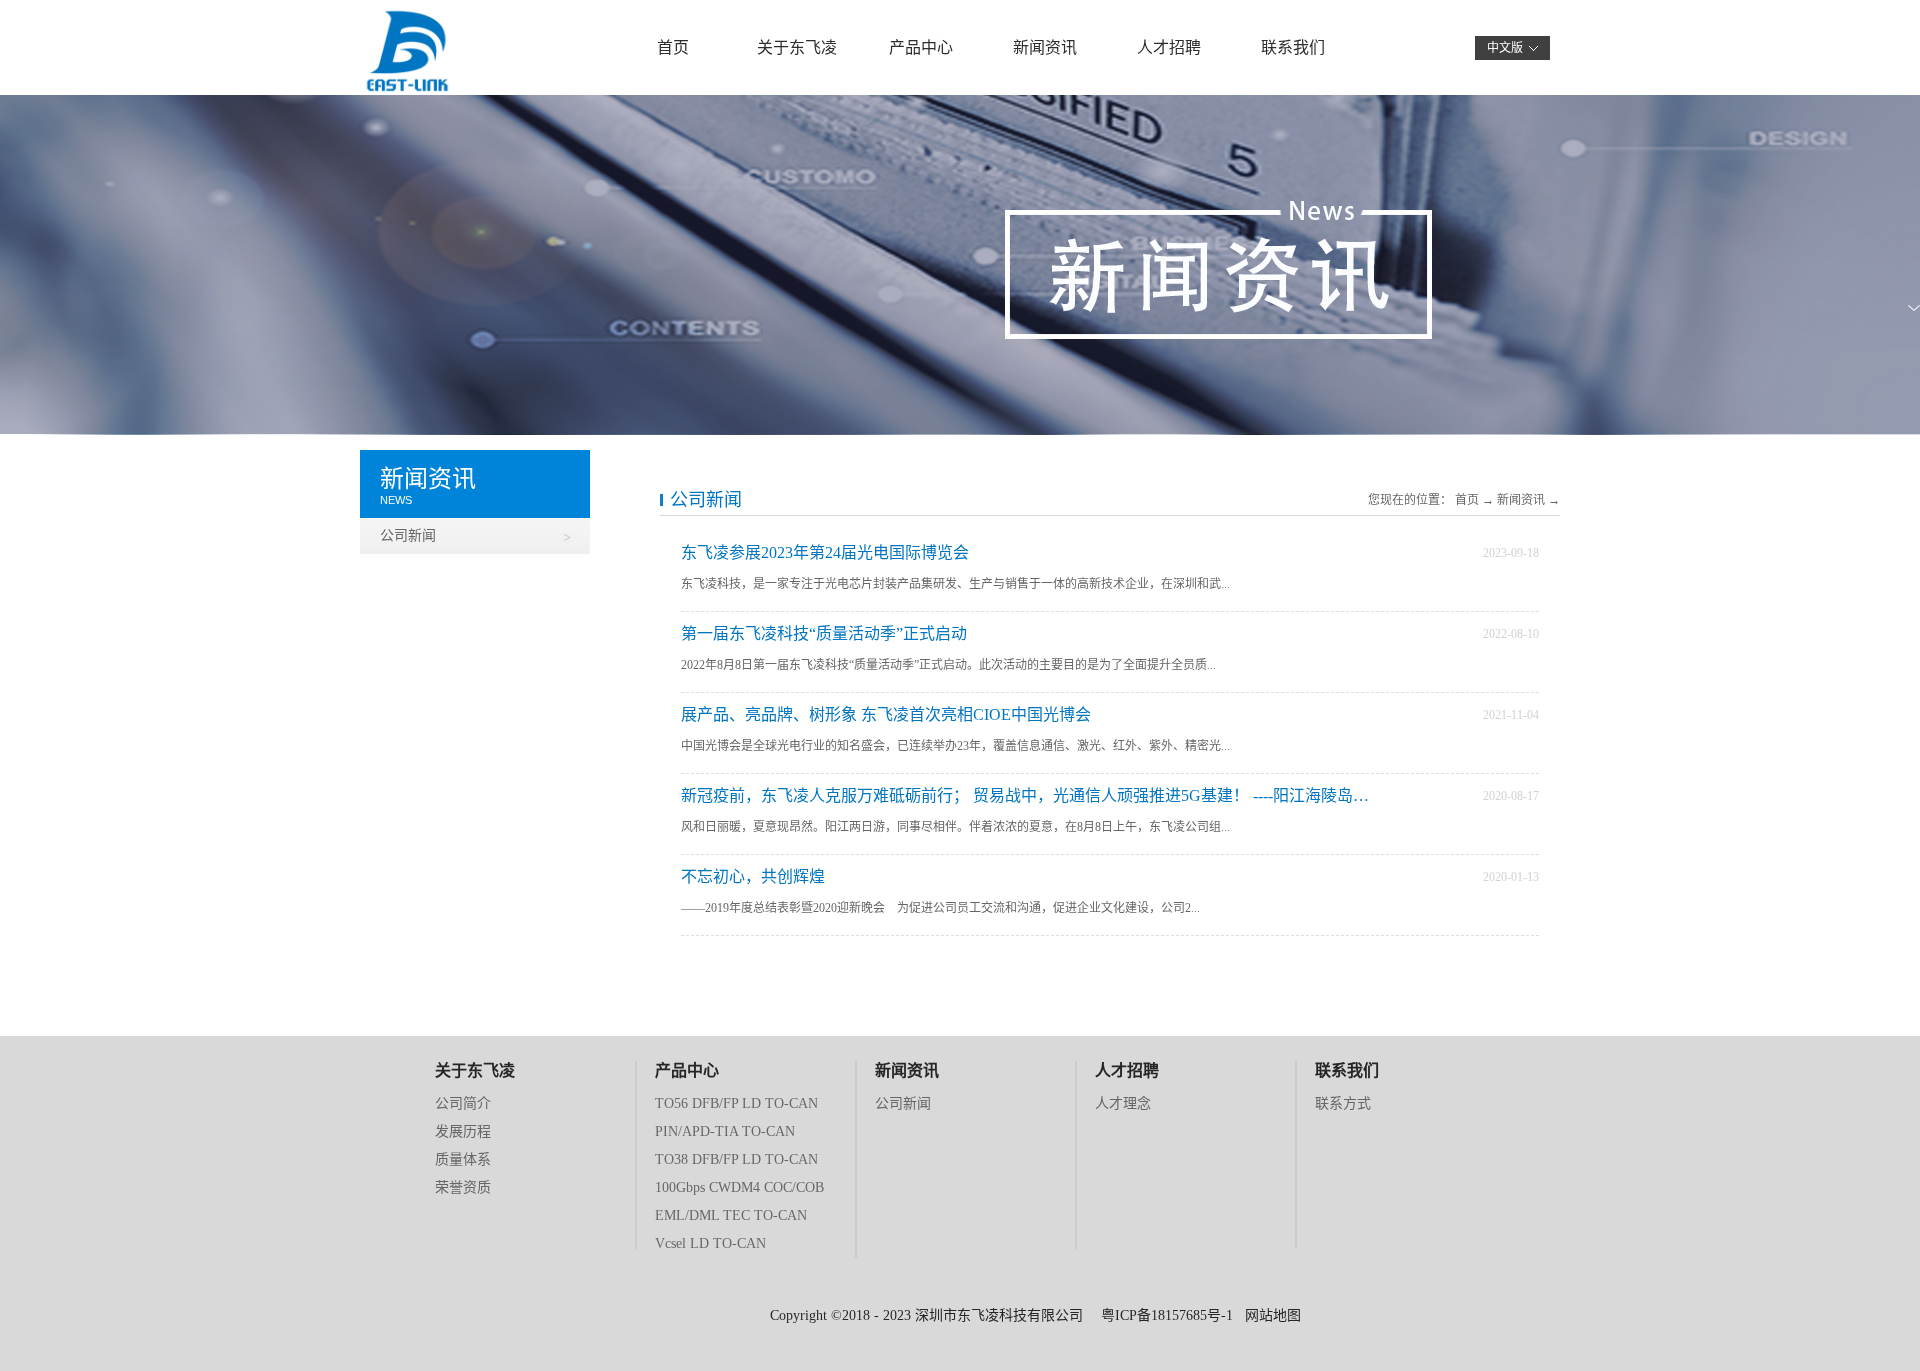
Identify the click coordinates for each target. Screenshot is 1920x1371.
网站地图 (1269, 1315)
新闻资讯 (1521, 500)
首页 (673, 47)
